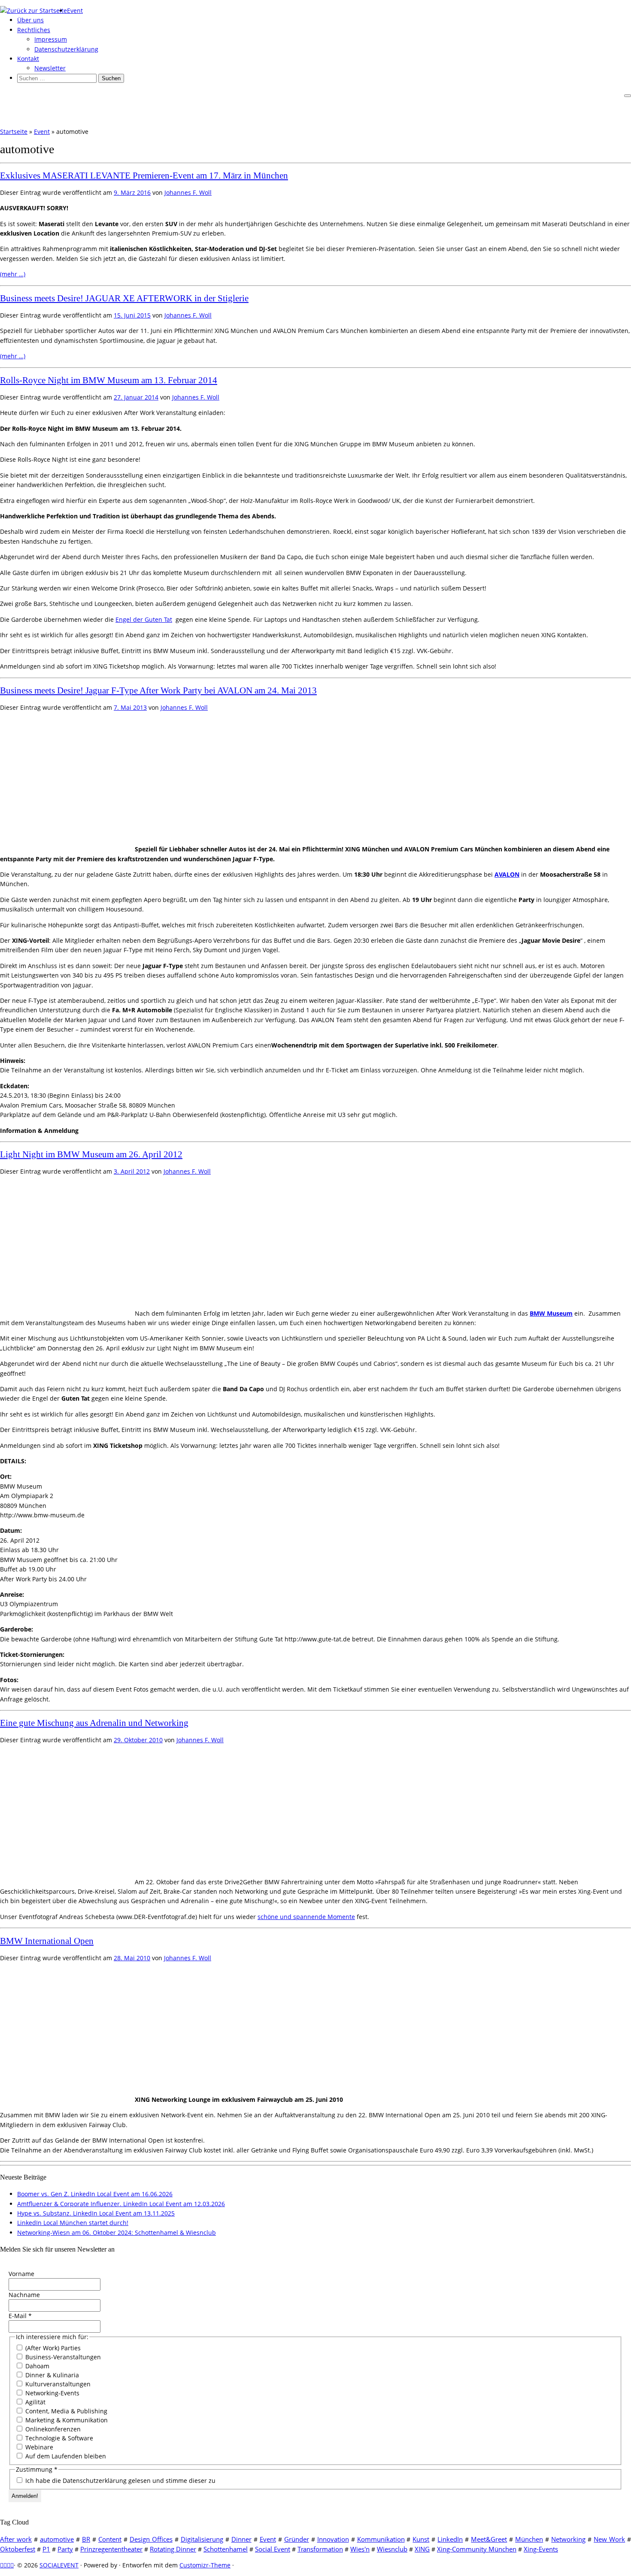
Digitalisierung (202, 2539)
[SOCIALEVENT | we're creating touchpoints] (33, 11)
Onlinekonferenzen (52, 2429)
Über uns (30, 20)
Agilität (35, 2402)
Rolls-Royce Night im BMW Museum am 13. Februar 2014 (109, 380)
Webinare (38, 2447)
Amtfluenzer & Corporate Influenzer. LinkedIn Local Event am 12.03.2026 (121, 2204)
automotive (57, 2539)
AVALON (507, 874)
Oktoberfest (18, 2549)
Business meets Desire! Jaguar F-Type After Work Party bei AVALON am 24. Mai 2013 (158, 690)
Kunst (421, 2539)
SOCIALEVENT (59, 2565)
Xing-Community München (477, 2549)
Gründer (297, 2539)
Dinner (241, 2539)
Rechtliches (34, 30)
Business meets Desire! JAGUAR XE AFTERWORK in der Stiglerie (124, 298)
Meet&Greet (489, 2539)
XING (422, 2549)
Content (110, 2539)
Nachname (24, 2295)
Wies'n (360, 2549)
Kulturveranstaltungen (57, 2384)
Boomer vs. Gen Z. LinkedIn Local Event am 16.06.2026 (95, 2194)
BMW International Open (47, 1941)
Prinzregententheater (111, 2549)
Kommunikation (381, 2539)
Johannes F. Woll (188, 192)
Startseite (14, 132)
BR (86, 2539)
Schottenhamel (226, 2549)
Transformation (320, 2549)
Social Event (273, 2549)
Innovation (333, 2539)
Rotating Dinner (173, 2549)
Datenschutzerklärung (66, 49)
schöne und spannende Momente (306, 1917)
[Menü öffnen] (628, 96)
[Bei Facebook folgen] (9, 2565)
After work (16, 2539)
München (529, 2539)
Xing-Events (541, 2549)
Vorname (21, 2274)
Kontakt (28, 59)
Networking (568, 2539)
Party (65, 2549)
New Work (609, 2539)
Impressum (51, 39)
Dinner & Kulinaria (51, 2375)
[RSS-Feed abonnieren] (2, 2565)
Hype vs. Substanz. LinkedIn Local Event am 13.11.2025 (96, 2213)
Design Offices (151, 2539)
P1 (46, 2549)
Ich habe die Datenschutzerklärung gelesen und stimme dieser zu (120, 2481)
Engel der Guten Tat (144, 619)
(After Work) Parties (52, 2348)
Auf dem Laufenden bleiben (65, 2456)
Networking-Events (52, 2393)
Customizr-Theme (205, 2565)
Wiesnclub (392, 2549)
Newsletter (50, 68)
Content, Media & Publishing (65, 2411)
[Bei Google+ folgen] (12, 2565)
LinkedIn (450, 2539)
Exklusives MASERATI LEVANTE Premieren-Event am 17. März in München (144, 176)
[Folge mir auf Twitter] (5, 2565)
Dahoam (36, 2366)
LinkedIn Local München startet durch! (73, 2223)
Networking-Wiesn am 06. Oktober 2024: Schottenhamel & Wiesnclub (117, 2232)
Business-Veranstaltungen (62, 2357)
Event (75, 11)
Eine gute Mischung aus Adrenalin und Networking (94, 1723)
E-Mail (20, 2316)
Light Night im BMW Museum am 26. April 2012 (91, 1154)
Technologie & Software (58, 2438)
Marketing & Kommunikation (66, 2420)
